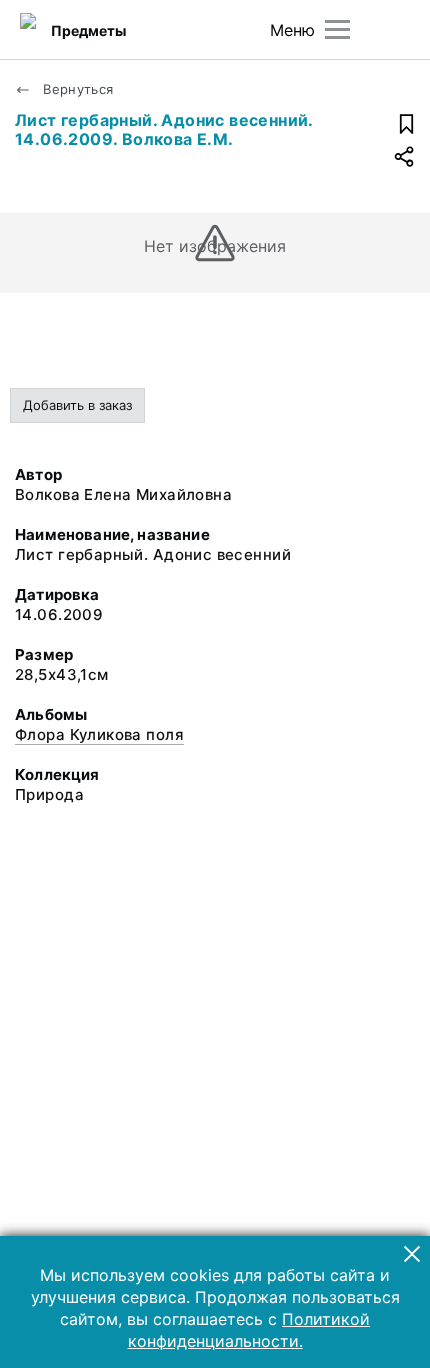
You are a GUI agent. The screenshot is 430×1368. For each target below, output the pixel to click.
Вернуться (76, 89)
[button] (412, 1254)
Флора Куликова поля (99, 734)
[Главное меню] (337, 29)
